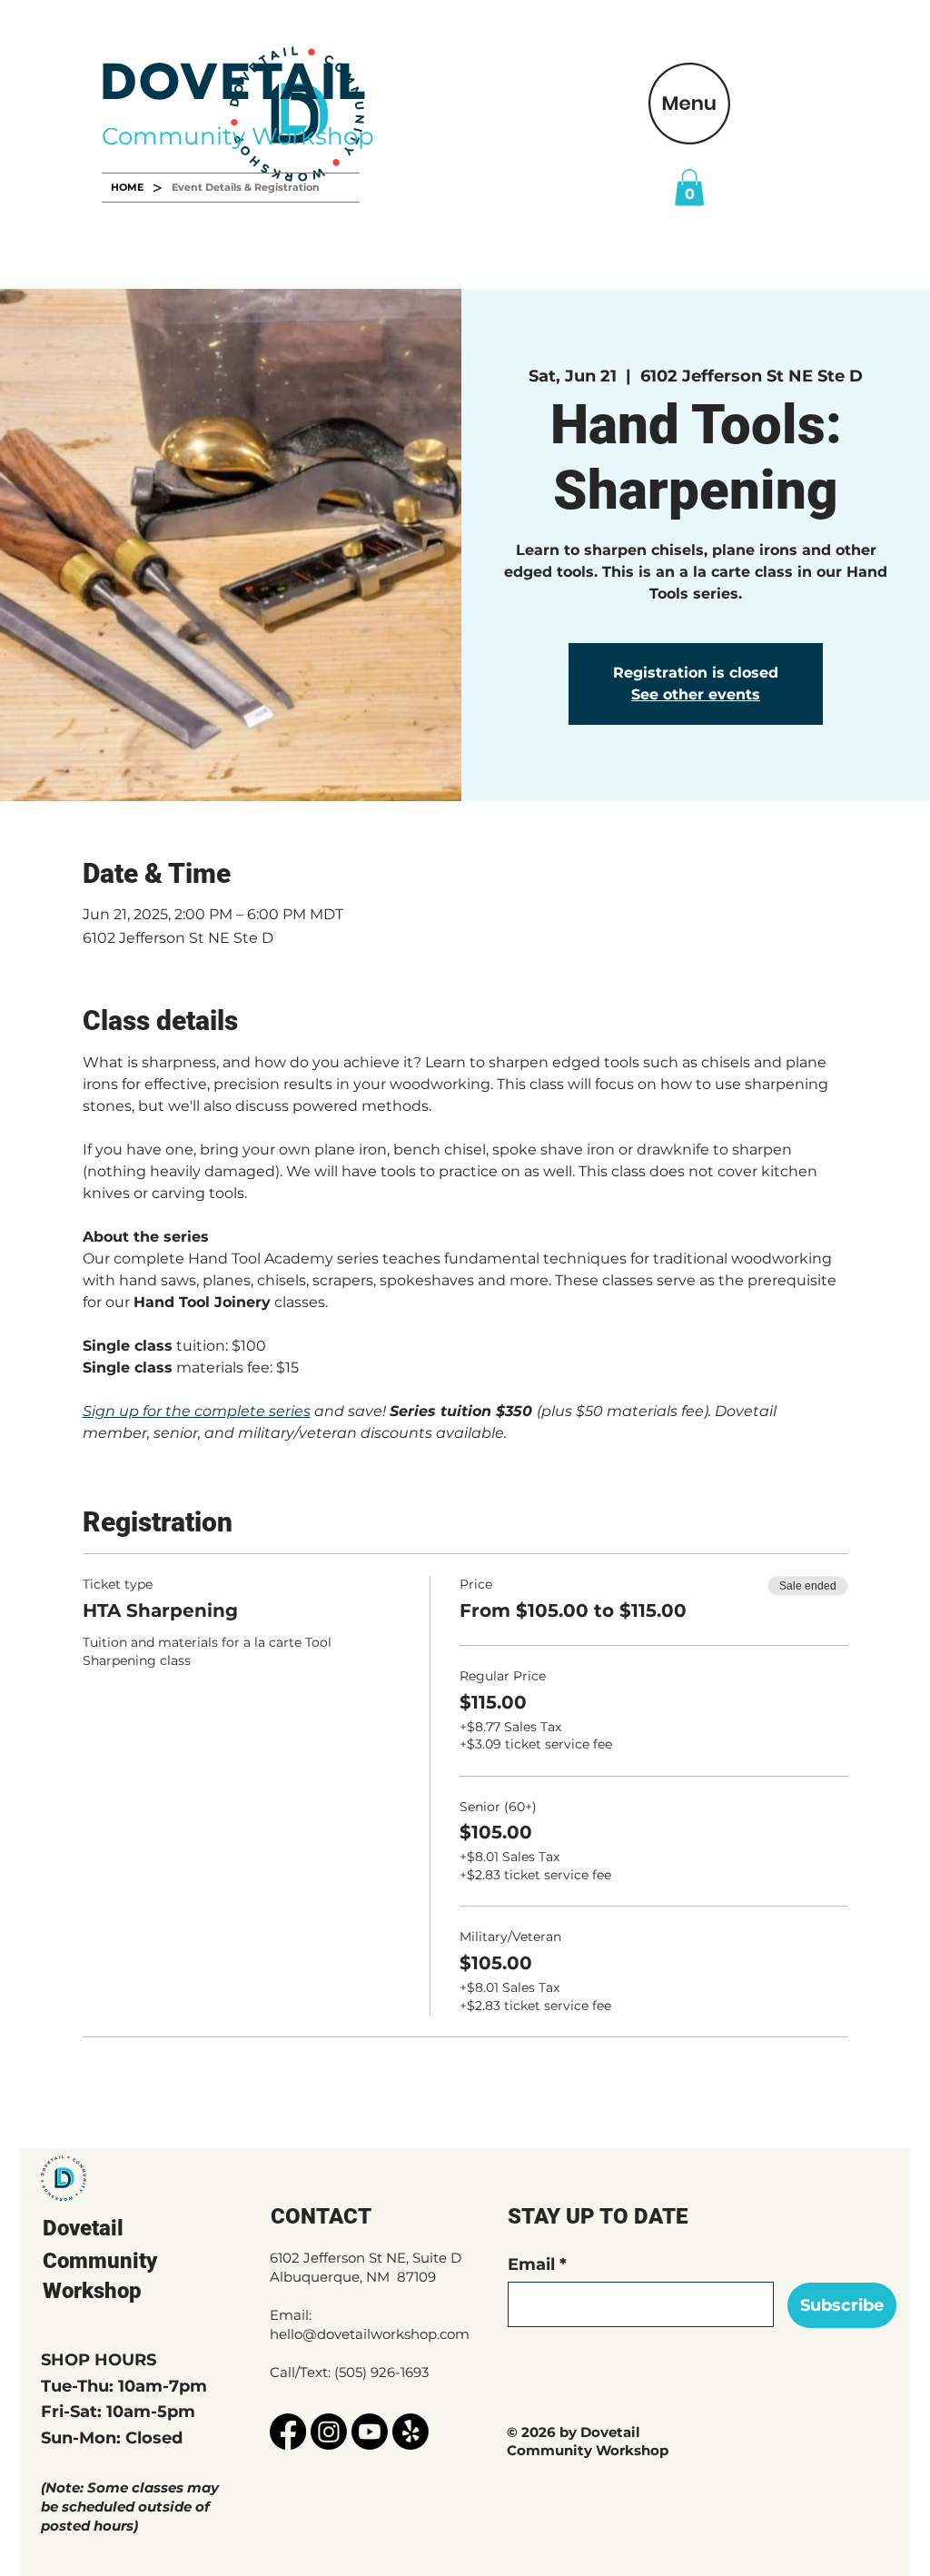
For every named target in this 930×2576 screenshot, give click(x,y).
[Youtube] (370, 2432)
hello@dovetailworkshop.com (370, 2334)
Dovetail (83, 2228)
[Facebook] (288, 2432)
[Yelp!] (411, 2432)
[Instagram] (329, 2432)
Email (531, 2264)
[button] (689, 104)
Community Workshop (238, 136)
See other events (696, 694)
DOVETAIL (234, 82)
